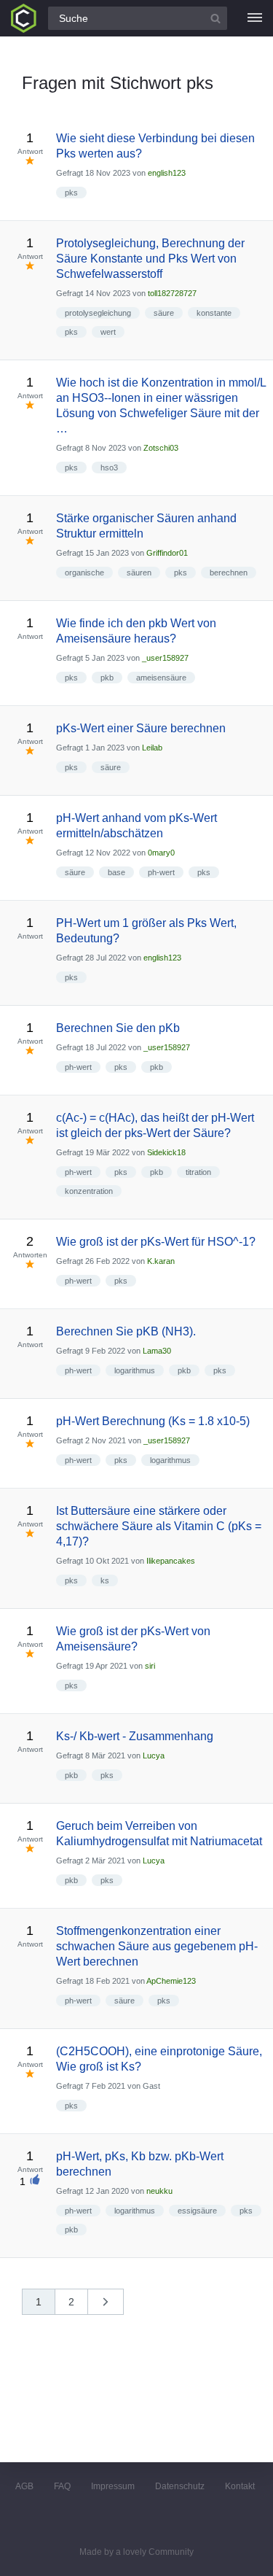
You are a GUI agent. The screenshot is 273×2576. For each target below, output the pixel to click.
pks (71, 193)
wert (108, 332)
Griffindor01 (167, 553)
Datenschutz (180, 2486)
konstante (214, 313)
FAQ (62, 2486)
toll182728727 (172, 293)
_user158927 (165, 658)
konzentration (89, 1191)
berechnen (229, 573)
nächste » (113, 2307)
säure (164, 313)
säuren (139, 573)
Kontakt (240, 2486)
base (116, 872)
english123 (167, 173)
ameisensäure (161, 678)
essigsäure (197, 2211)
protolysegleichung (98, 313)
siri (150, 1666)
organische (84, 573)
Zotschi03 (161, 448)
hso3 (109, 468)
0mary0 (161, 853)
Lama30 (157, 1351)
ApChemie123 (171, 1981)
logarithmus (135, 1370)
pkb (107, 678)
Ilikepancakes (171, 1561)
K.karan (161, 1261)
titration (198, 1172)
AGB (24, 2486)
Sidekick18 (166, 1152)
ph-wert (161, 872)
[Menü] (255, 18)
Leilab (152, 748)
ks (105, 1580)
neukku (159, 2191)
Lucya (154, 1756)
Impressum (113, 2486)
